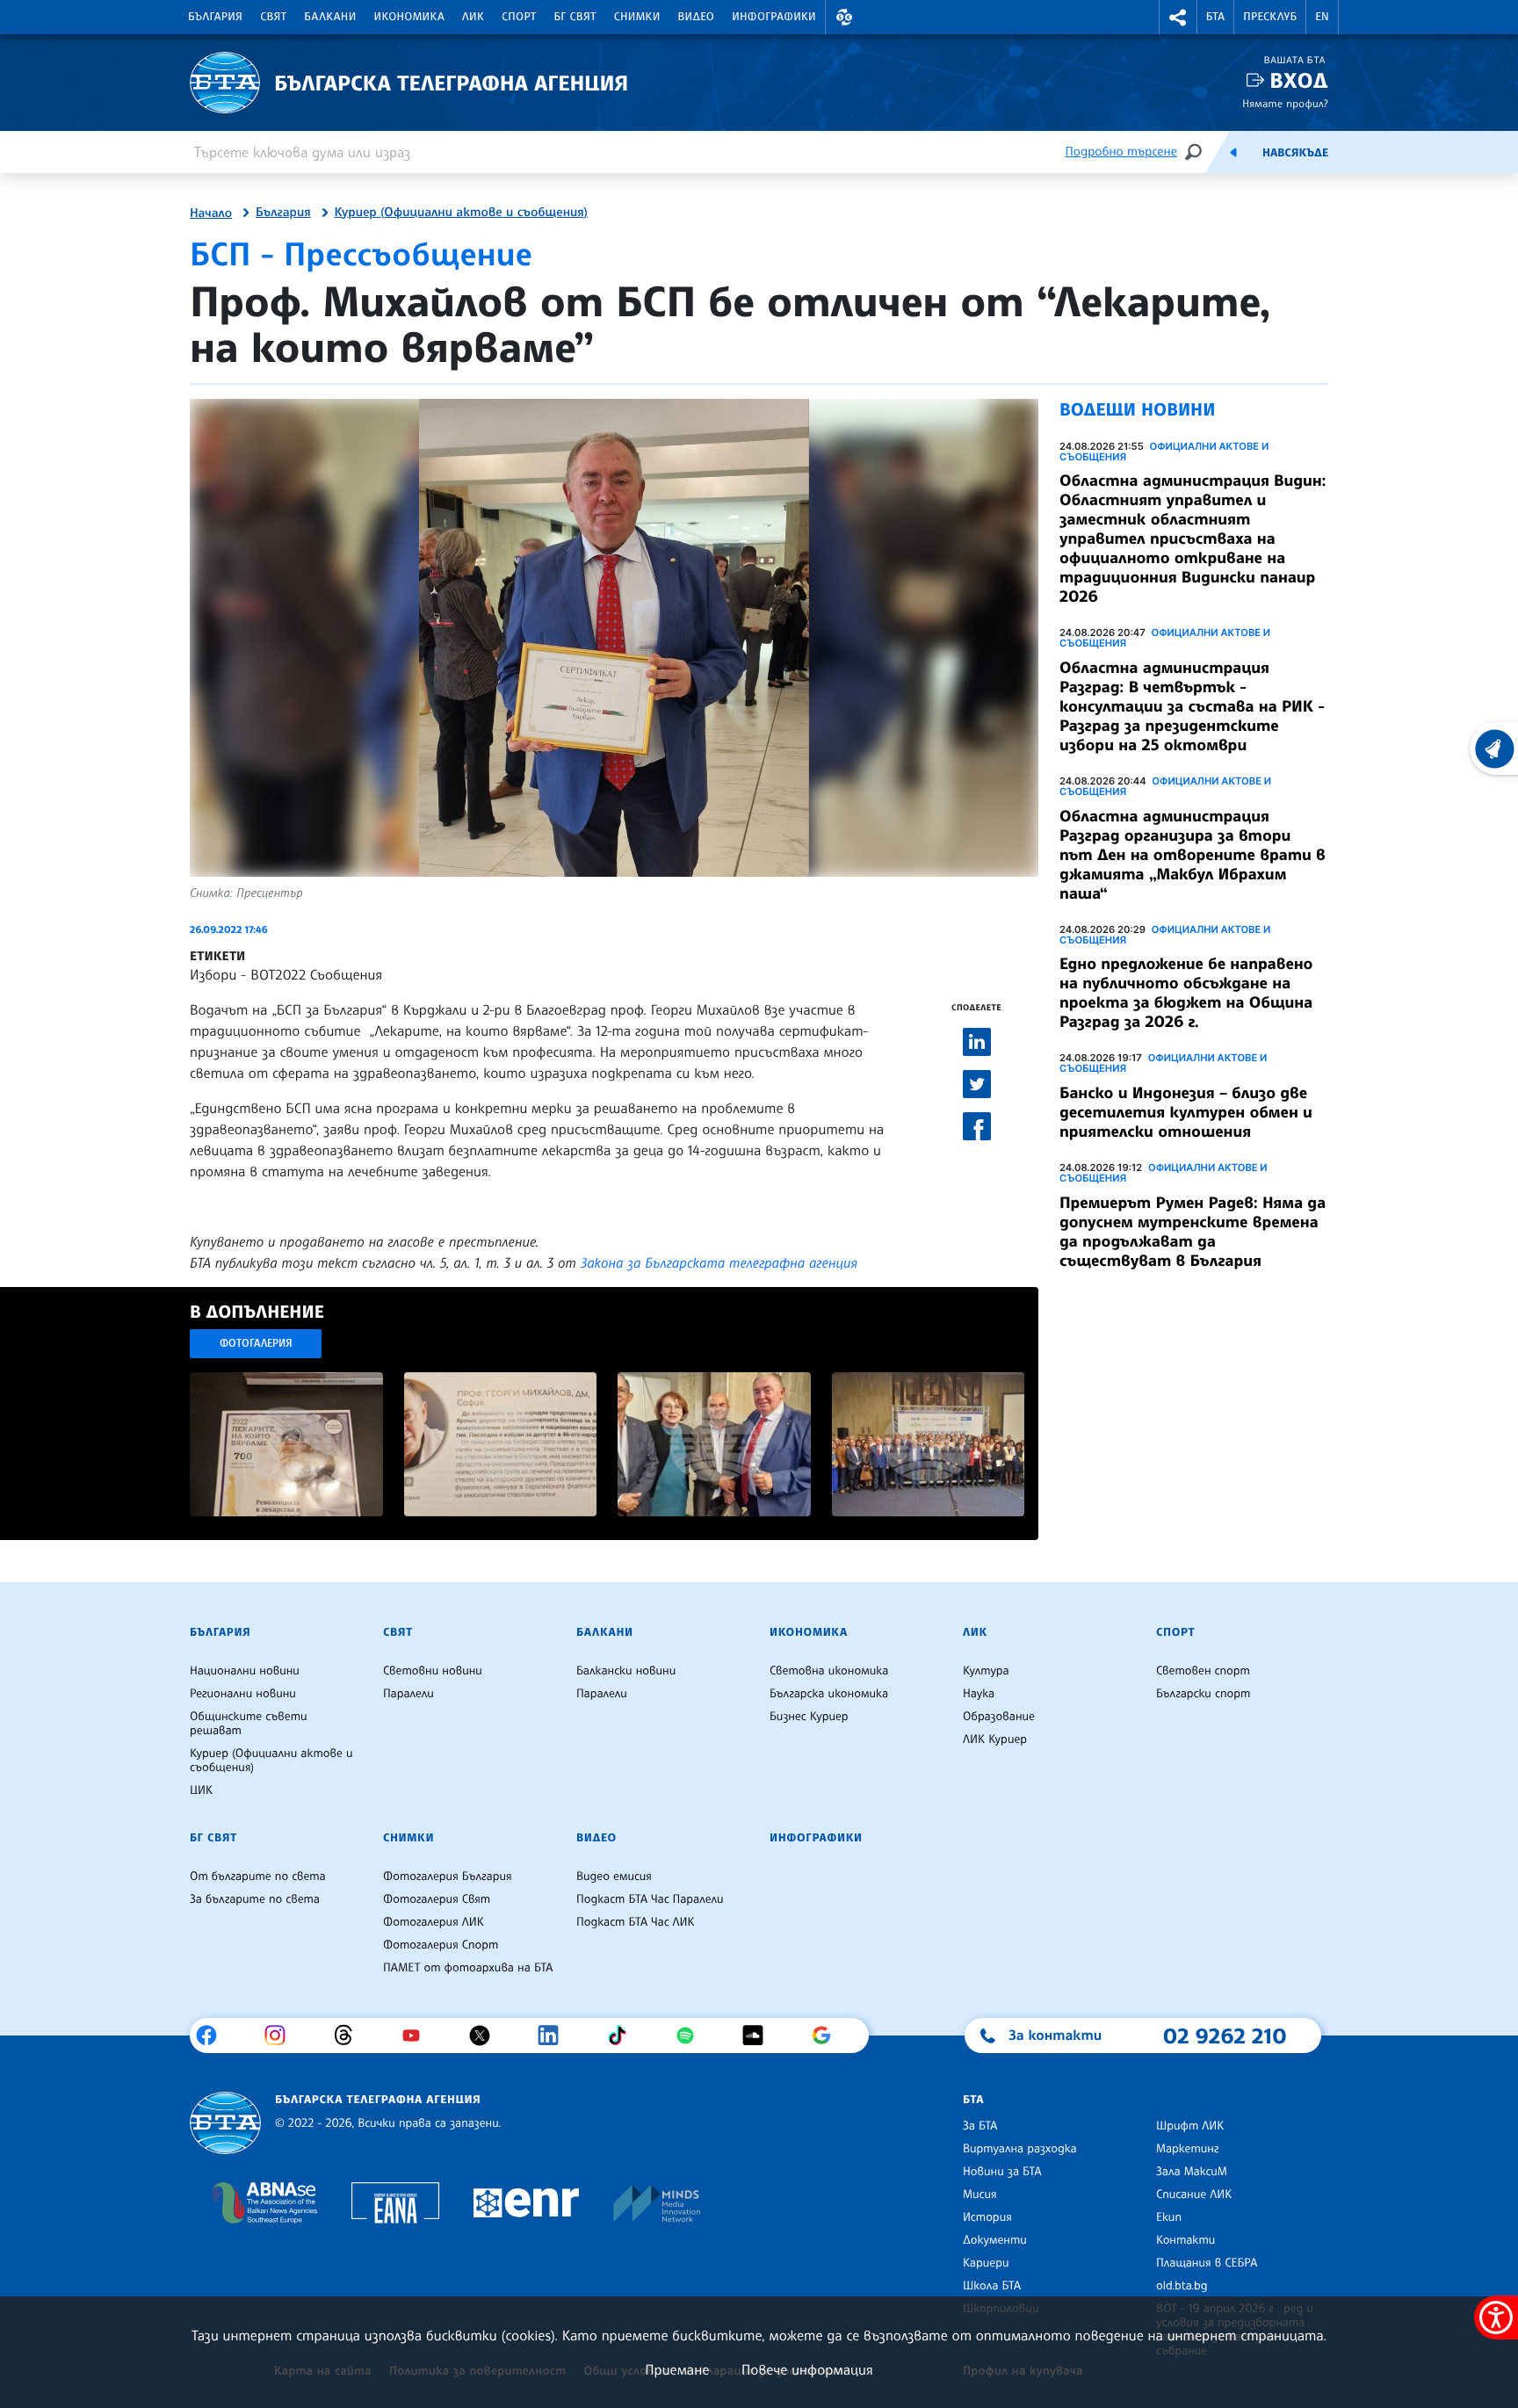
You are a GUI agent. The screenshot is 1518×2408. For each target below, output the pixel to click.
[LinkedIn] (555, 2036)
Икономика (410, 17)
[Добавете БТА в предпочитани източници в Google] (828, 2036)
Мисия (980, 2195)
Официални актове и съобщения (1164, 452)
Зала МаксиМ (1192, 2172)
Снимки (637, 17)
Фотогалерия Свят (437, 1899)
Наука (979, 1694)
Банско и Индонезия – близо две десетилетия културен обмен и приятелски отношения (1186, 1112)
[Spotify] (692, 2036)
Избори (213, 974)
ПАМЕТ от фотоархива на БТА (468, 1968)
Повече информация (807, 2369)
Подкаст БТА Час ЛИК (636, 1922)
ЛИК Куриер (995, 1739)
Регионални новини (243, 1694)
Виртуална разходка (1020, 2149)
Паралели (408, 1694)
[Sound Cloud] (759, 2036)
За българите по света (255, 1899)
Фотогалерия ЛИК (434, 1922)
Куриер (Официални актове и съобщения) (461, 213)
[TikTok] (623, 2036)
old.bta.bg (1182, 2286)
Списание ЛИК (1194, 2195)
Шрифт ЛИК (1190, 2126)
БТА (1215, 17)
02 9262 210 (1225, 2036)
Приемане (677, 2369)
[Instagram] (282, 2036)
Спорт (519, 17)
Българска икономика (829, 1694)
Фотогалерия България (448, 1877)
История (987, 2217)
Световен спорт (1203, 1671)
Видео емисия (614, 1877)
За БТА (980, 2126)
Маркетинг (1187, 2149)
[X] (486, 2036)
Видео (697, 17)
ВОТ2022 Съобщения (316, 974)
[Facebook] (213, 2036)
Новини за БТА (1002, 2172)
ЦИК (201, 1790)
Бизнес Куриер (809, 1717)
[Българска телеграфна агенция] (225, 2123)
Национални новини (245, 1671)
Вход (1299, 80)
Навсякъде (1295, 153)
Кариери (986, 2263)
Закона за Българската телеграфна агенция (719, 1262)
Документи (995, 2240)
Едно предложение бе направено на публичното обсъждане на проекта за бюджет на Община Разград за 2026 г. (1186, 993)
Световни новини (433, 1671)
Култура (986, 1671)
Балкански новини (626, 1671)
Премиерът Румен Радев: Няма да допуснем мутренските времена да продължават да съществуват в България (1193, 1232)
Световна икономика (829, 1671)
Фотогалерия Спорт (441, 1945)
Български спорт (1203, 1694)
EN (1322, 17)
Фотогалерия (256, 1343)
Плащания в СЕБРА (1207, 2263)
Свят (273, 17)
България (215, 17)
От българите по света (258, 1877)
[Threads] (350, 2036)
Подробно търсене (1121, 152)
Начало (211, 213)
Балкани (330, 17)
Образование (999, 1717)
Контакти (1185, 2240)
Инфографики (774, 17)
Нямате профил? (1285, 103)
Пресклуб (1270, 17)
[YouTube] (418, 2036)
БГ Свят (575, 17)
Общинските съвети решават (249, 1724)
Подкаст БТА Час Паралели (650, 1899)
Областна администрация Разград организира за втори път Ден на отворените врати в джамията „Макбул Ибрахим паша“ (1193, 855)
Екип (1169, 2217)
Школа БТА (992, 2286)
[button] (844, 17)
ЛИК (473, 17)
